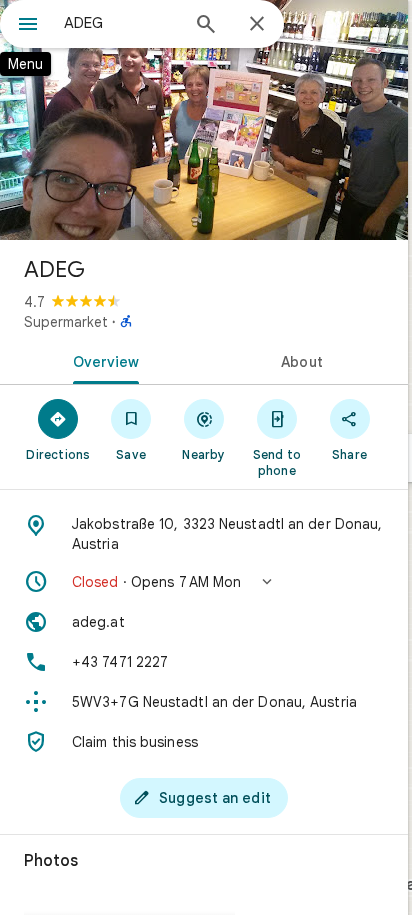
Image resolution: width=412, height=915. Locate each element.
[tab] (102, 360)
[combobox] (121, 23)
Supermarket (66, 322)
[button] (204, 582)
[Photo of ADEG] (204, 120)
